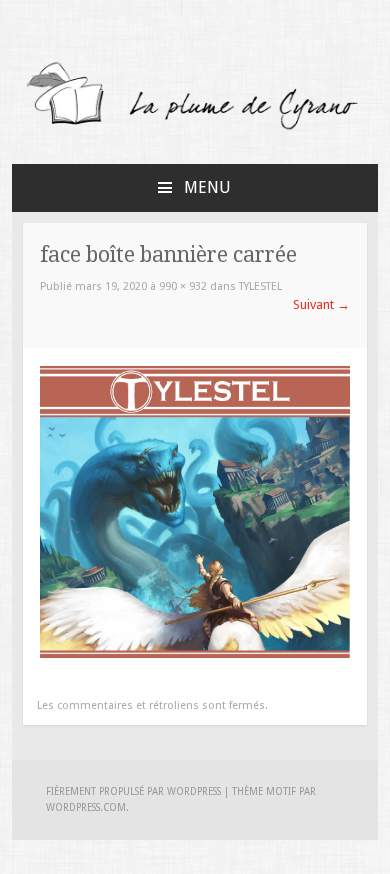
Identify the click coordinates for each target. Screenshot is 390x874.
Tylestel (260, 286)
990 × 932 (183, 286)
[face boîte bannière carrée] (195, 653)
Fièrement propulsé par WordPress (133, 791)
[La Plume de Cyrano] (195, 128)
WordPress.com (86, 807)
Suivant (321, 304)
